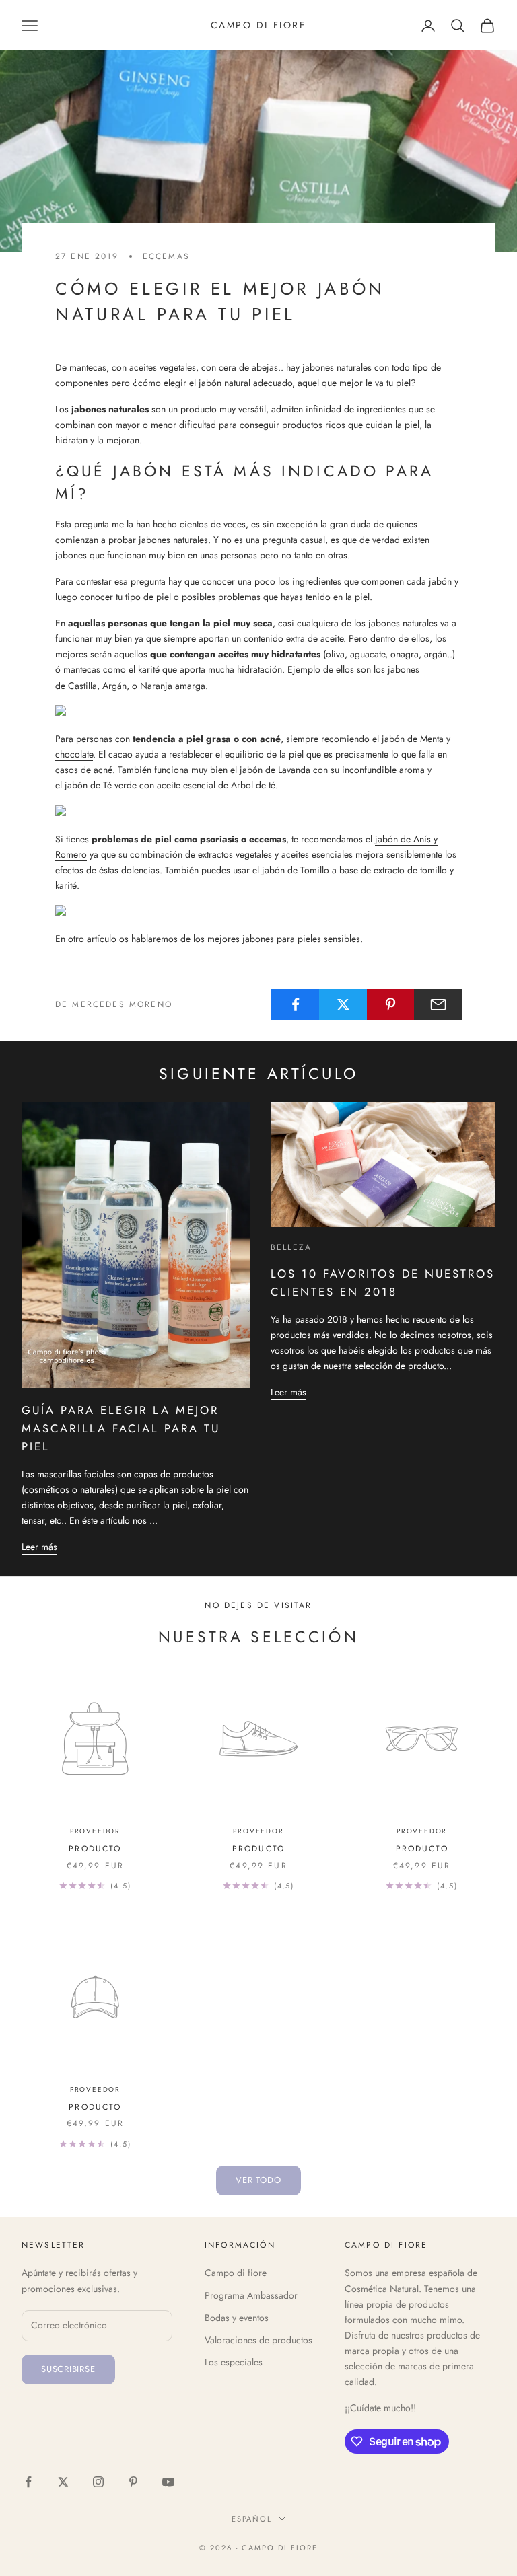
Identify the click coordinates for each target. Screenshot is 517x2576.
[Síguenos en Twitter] (63, 2482)
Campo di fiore (236, 2273)
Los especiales (234, 2362)
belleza (291, 1247)
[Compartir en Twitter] (343, 1004)
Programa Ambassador (251, 2295)
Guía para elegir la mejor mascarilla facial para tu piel (121, 1428)
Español (252, 2519)
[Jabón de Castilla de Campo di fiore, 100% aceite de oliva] (133, 712)
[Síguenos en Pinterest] (133, 2482)
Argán (114, 686)
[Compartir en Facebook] (296, 1004)
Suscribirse (68, 2369)
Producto (95, 1849)
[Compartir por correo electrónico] (438, 1004)
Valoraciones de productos (258, 2340)
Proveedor (95, 1831)
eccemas (166, 256)
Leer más (39, 1547)
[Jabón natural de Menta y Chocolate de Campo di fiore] (155, 811)
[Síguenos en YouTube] (168, 2482)
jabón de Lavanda (275, 770)
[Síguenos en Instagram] (98, 2482)
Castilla (82, 686)
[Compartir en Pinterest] (391, 1004)
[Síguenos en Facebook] (28, 2482)
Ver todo (258, 2180)
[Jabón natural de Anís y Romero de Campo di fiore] (162, 912)
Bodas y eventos (237, 2318)
